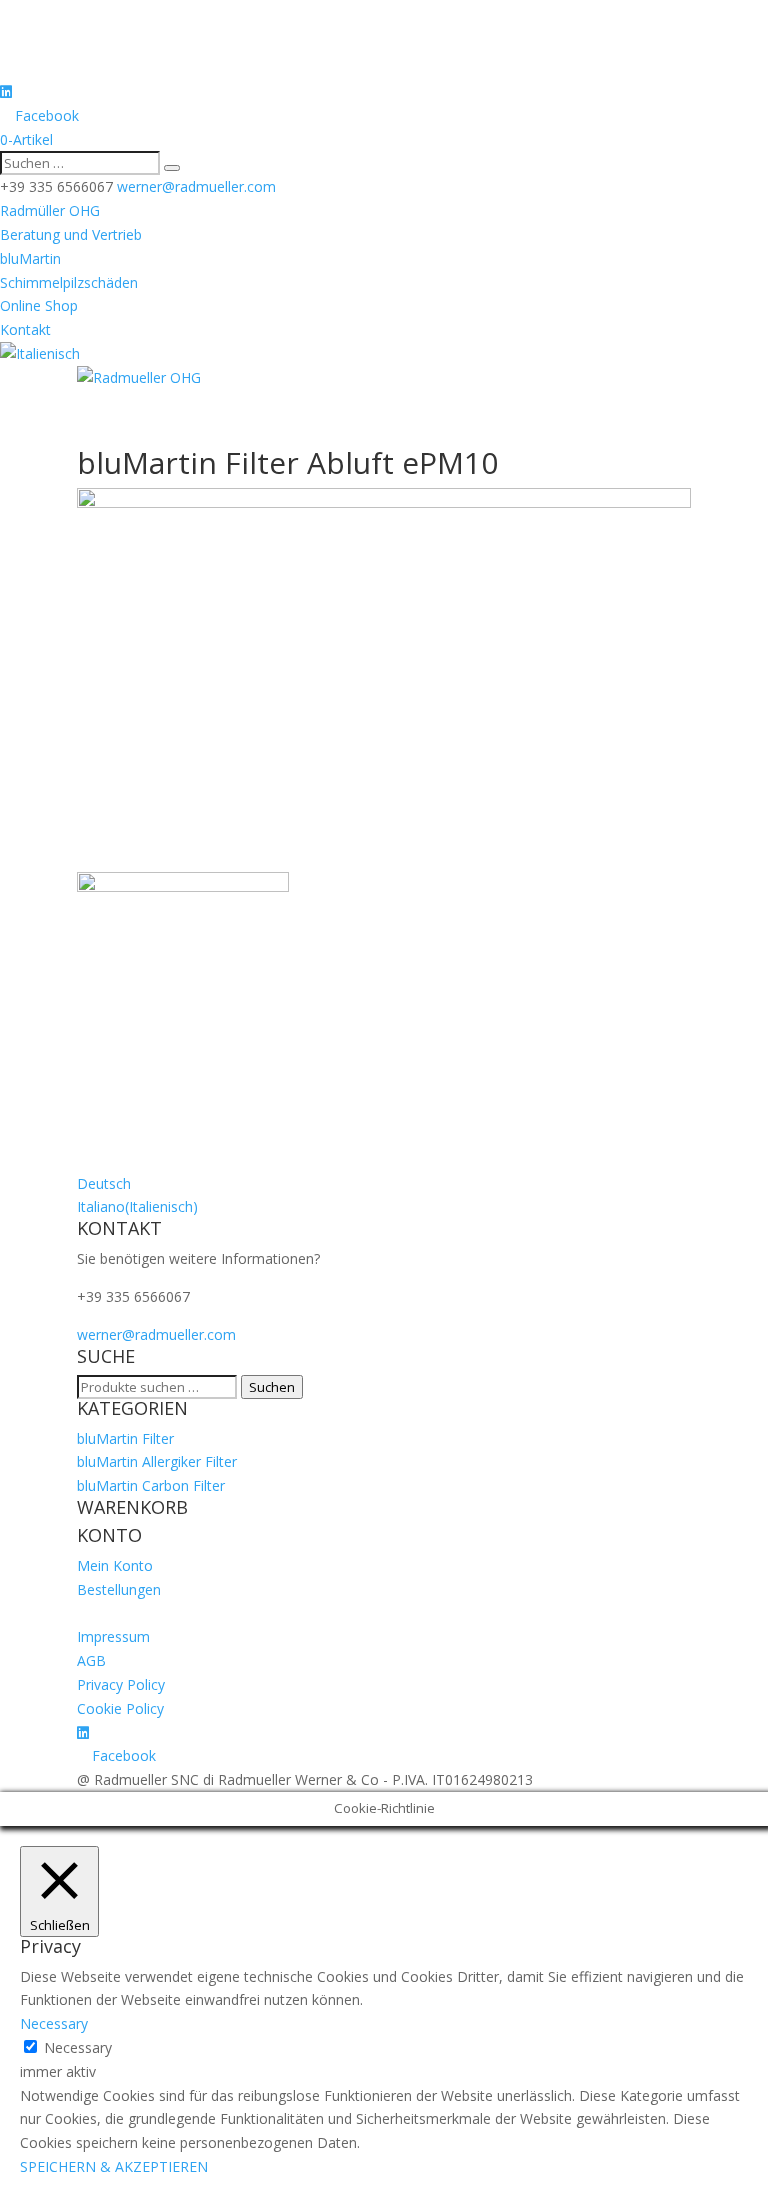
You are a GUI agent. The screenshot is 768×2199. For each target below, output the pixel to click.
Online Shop (39, 305)
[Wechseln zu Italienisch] (40, 353)
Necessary (78, 2047)
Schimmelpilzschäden (69, 282)
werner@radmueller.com (156, 1334)
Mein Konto (115, 1565)
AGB (91, 1660)
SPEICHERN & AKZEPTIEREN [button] (114, 2166)
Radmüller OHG (50, 210)
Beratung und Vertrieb (71, 234)
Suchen (272, 1387)
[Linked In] (6, 91)
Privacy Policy (121, 1684)
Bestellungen (119, 1589)
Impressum (113, 1636)
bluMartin (30, 258)
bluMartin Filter (125, 1438)
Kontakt (25, 329)
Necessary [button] (54, 2023)
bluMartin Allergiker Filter (157, 1461)
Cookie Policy (120, 1708)
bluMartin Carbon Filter (151, 1485)
